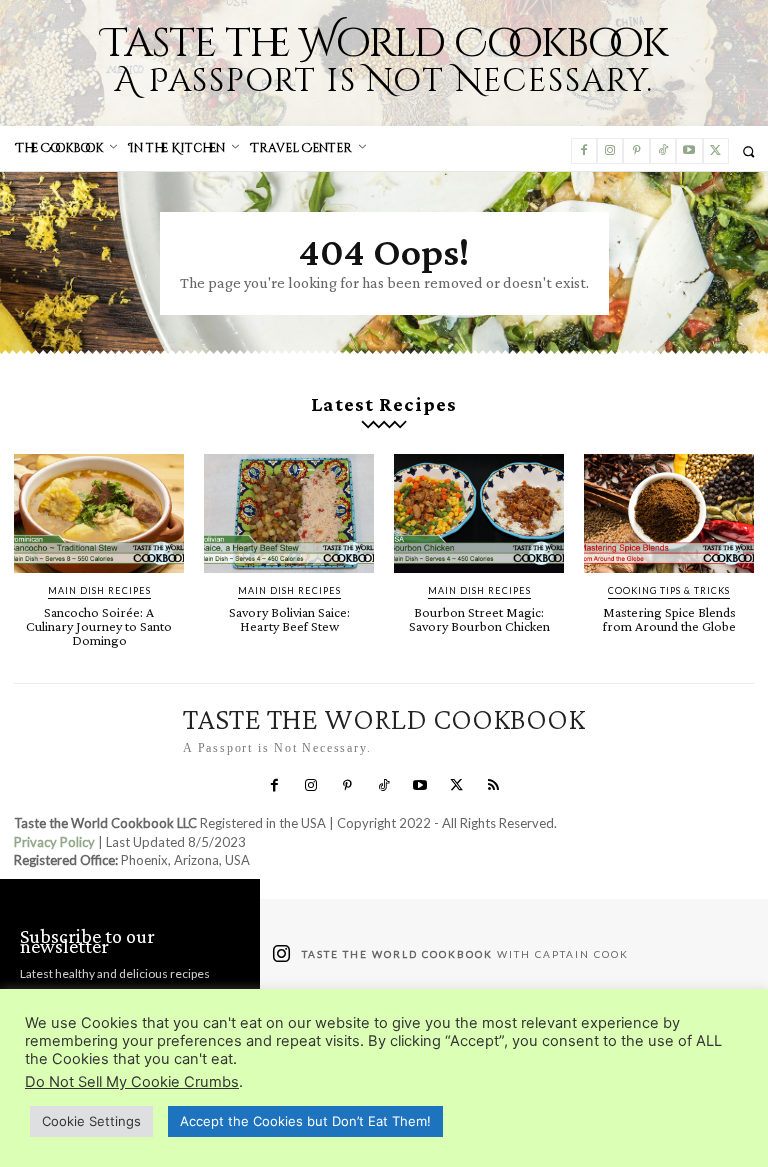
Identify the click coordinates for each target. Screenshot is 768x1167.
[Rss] (493, 786)
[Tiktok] (663, 151)
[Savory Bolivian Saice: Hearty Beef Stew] (289, 513)
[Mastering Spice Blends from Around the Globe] (669, 513)
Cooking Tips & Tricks (669, 590)
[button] (748, 151)
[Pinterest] (636, 151)
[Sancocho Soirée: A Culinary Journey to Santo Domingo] (99, 513)
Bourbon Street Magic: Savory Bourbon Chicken (479, 619)
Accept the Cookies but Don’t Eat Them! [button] (305, 1121)
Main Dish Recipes (99, 590)
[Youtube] (689, 151)
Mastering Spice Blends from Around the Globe (669, 619)
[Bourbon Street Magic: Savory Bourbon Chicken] (479, 513)
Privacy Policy (54, 842)
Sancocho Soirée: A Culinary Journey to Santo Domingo (99, 626)
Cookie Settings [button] (91, 1121)
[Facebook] (584, 151)
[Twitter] (716, 151)
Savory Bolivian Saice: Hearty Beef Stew (289, 619)
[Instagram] (610, 151)
